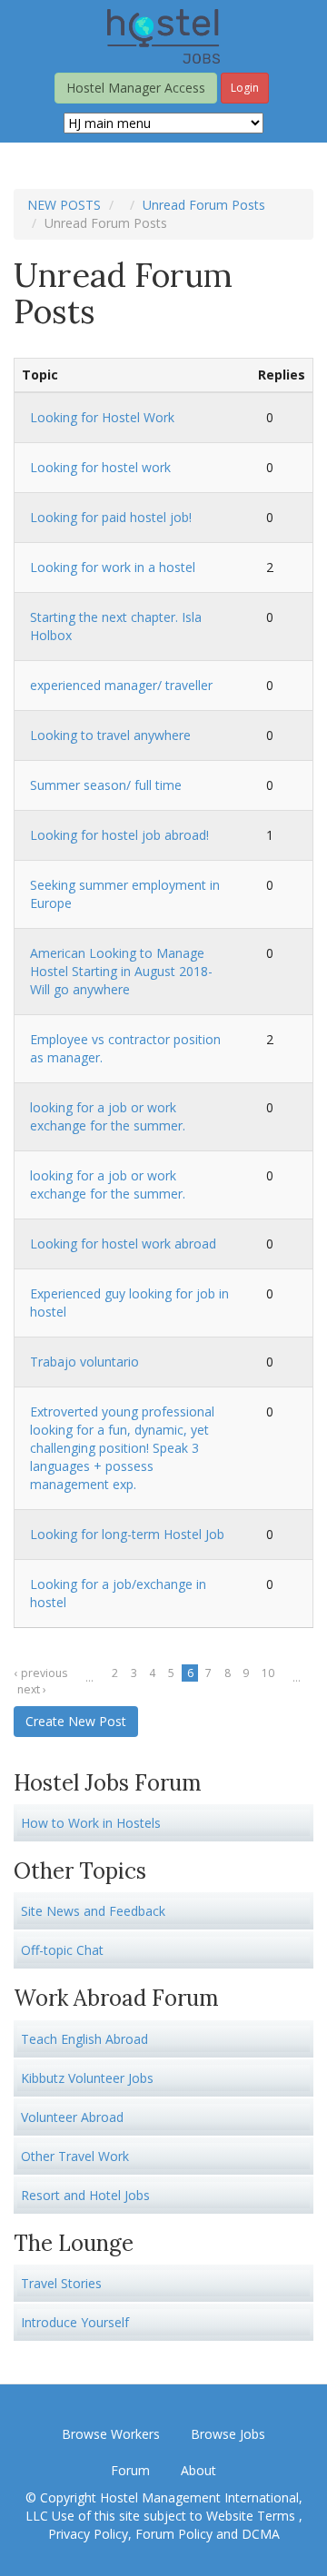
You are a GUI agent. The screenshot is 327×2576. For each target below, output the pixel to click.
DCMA (261, 2534)
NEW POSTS (64, 205)
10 (268, 1673)
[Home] (163, 35)
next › (32, 1689)
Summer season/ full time (106, 785)
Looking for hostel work (100, 467)
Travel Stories (61, 2283)
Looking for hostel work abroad (123, 1244)
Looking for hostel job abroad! (119, 835)
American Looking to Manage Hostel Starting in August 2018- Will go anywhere (121, 971)
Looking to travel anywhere (110, 735)
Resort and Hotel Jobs (85, 2195)
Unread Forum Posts (204, 205)
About (198, 2470)
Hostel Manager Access (136, 88)
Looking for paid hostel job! (111, 517)
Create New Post (76, 1721)
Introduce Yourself (75, 2322)
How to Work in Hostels (91, 1823)
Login (245, 88)
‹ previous (41, 1673)
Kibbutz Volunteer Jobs (87, 2078)
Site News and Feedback (93, 1911)
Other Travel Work (75, 2156)
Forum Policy (174, 2534)
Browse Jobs (228, 2434)
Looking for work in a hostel (113, 567)
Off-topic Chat (62, 1950)
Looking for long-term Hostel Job (127, 1534)
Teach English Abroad (84, 2039)
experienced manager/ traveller (121, 685)
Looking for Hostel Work (102, 417)
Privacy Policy (88, 2534)
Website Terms (253, 2516)
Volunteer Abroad (72, 2117)
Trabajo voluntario (84, 1362)
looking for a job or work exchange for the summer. (108, 1116)
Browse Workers (111, 2434)
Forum (130, 2470)
